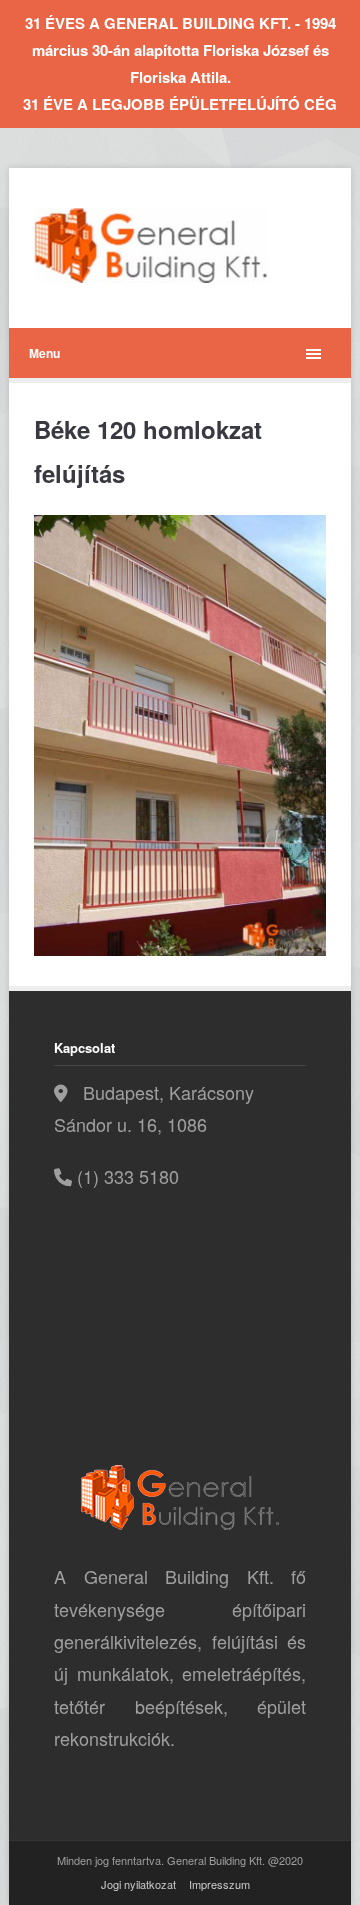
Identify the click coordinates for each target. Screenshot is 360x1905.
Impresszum (219, 1884)
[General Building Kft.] (180, 245)
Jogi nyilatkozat (138, 1884)
